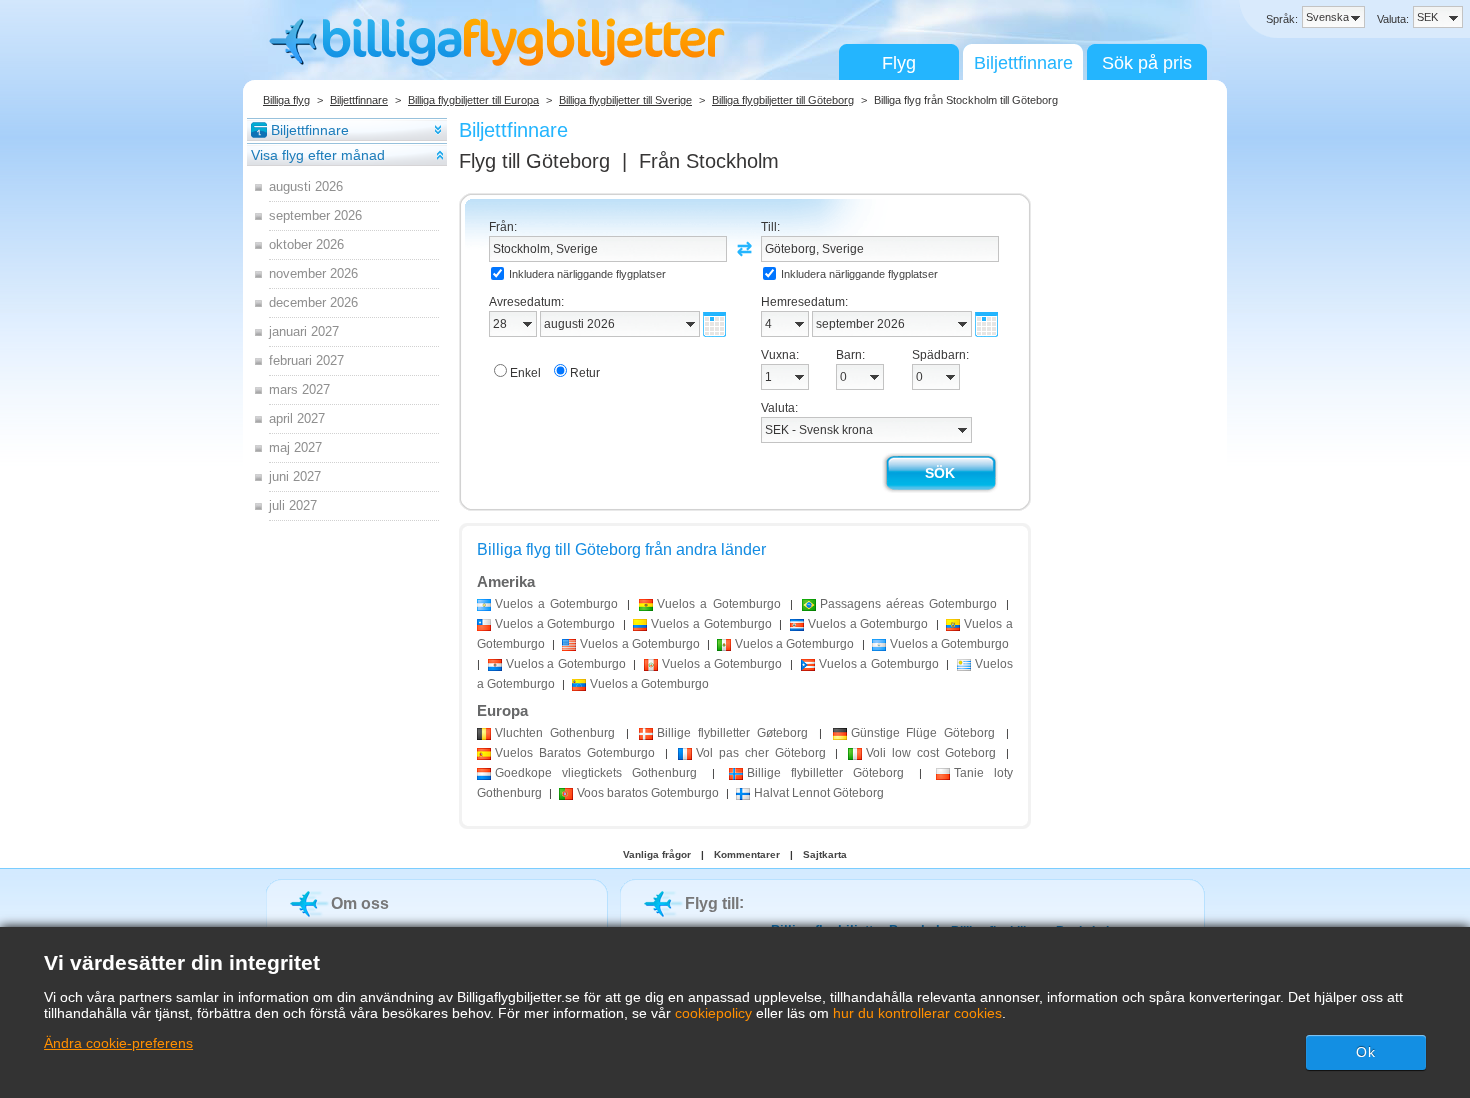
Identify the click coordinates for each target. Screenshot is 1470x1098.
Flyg (899, 63)
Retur (585, 373)
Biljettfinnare (1023, 63)
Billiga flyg (286, 100)
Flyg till (534, 161)
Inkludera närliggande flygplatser (587, 274)
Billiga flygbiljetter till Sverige (625, 100)
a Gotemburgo (556, 604)
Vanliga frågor (657, 854)
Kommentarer (747, 854)
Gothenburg (555, 733)
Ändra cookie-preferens (118, 1043)
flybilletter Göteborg (825, 773)
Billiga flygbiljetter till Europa (473, 100)
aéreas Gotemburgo (908, 604)
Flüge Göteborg (923, 733)
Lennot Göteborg (819, 793)
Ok (1366, 1052)
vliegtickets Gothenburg (596, 773)
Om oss (360, 903)
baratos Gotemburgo (648, 793)
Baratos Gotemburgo (575, 753)
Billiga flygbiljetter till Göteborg (783, 100)
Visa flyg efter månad (318, 155)
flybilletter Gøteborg (732, 733)
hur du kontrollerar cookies (917, 1013)
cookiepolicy (713, 1013)
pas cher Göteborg (761, 753)
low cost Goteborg (931, 753)
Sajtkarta (825, 854)
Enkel (525, 373)
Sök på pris (1147, 63)
